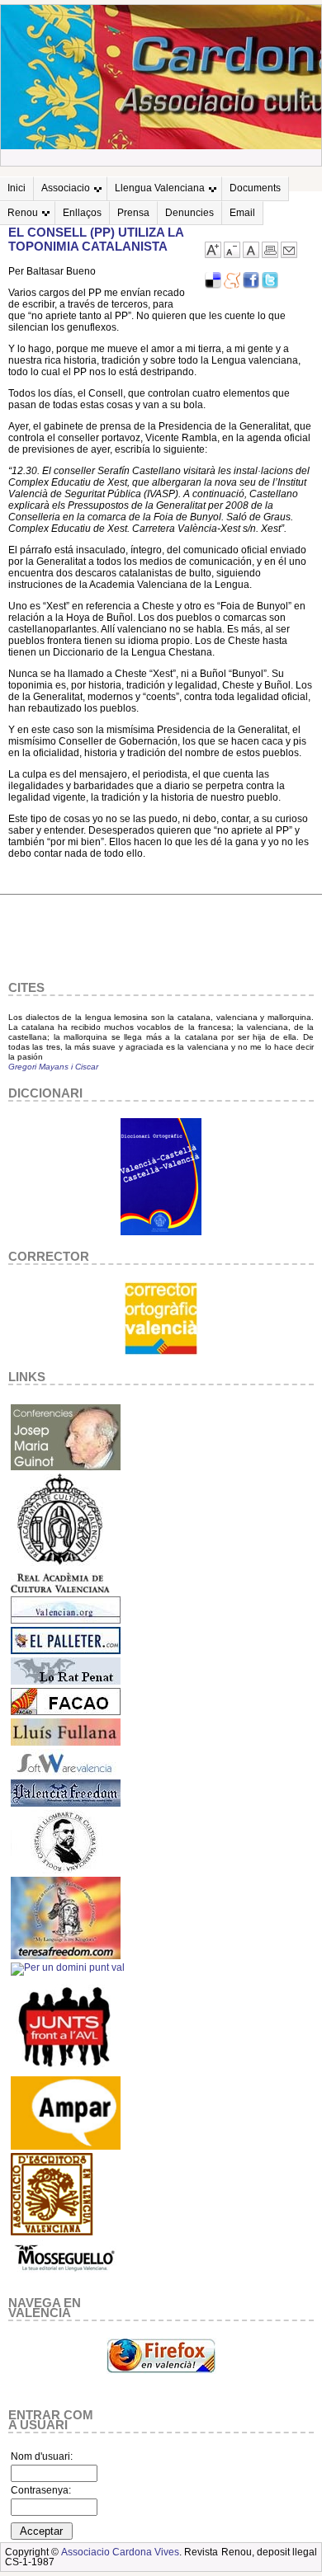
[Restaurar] (251, 255)
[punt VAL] (68, 1967)
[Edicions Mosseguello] (66, 2276)
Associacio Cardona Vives (121, 2552)
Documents (255, 188)
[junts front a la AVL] (66, 2070)
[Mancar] (232, 255)
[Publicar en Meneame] (232, 285)
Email (242, 213)
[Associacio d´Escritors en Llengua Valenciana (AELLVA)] (52, 2233)
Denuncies (189, 213)
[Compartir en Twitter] (270, 285)
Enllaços (82, 213)
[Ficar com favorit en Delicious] (213, 285)
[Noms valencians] (66, 2146)
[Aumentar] (213, 255)
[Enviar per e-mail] (289, 255)
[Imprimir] (270, 255)
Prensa (133, 213)
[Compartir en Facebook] (251, 285)
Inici (17, 188)
